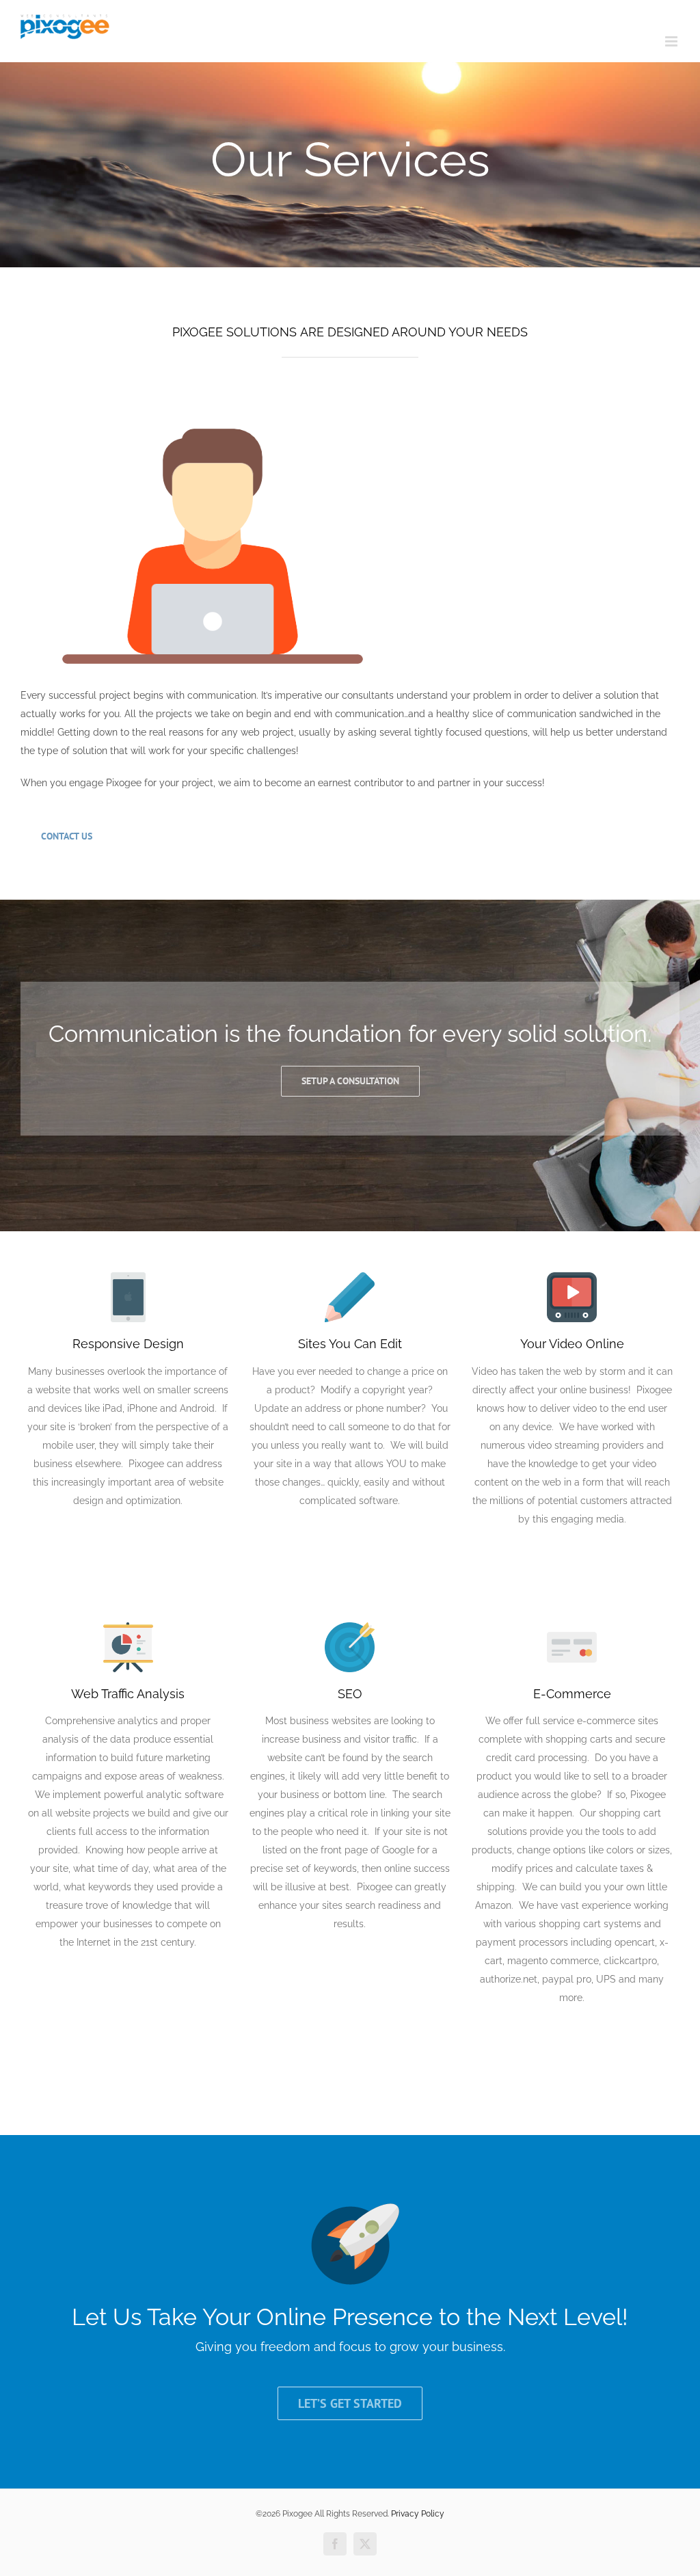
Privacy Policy (418, 2514)
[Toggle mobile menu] (672, 41)
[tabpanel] (350, 646)
